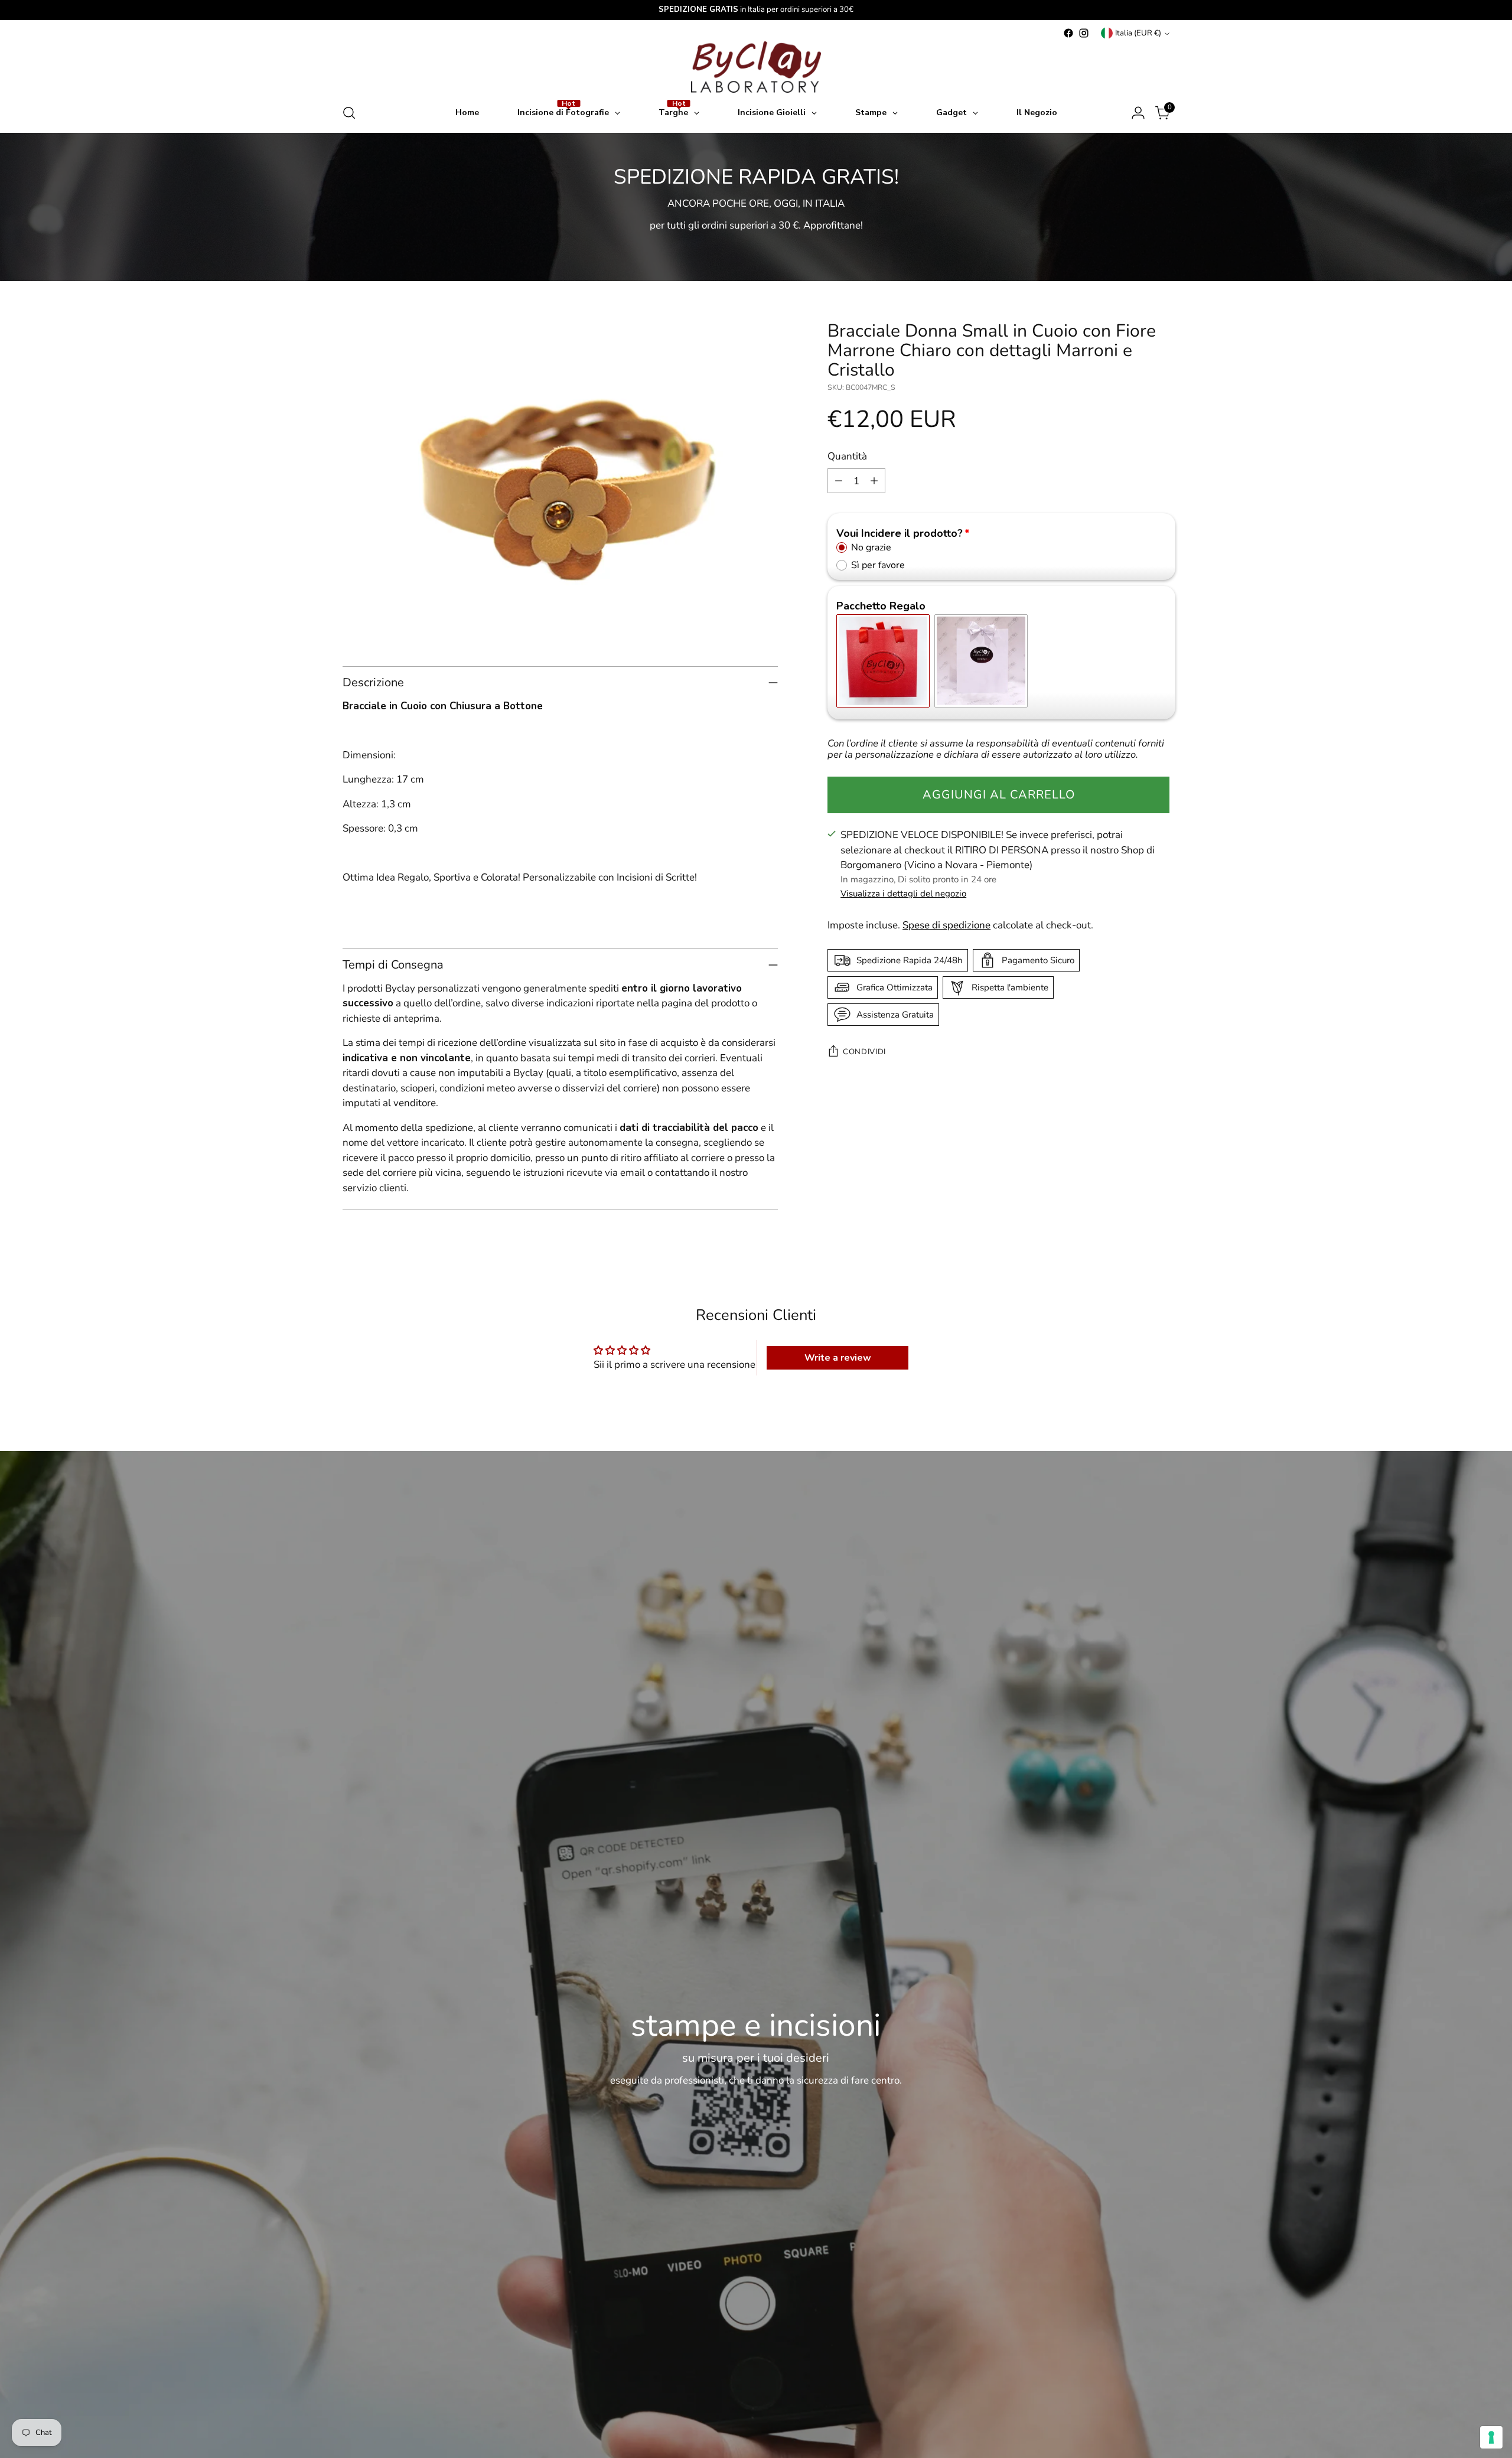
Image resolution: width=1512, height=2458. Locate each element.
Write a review (838, 1358)
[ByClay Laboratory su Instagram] (1084, 33)
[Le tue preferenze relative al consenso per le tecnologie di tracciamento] (1491, 2437)
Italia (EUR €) (1138, 33)
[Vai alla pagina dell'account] (1138, 113)
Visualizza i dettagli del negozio (903, 894)
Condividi (864, 1052)
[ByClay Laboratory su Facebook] (1068, 33)
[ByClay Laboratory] (756, 67)
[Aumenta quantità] (874, 481)
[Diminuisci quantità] (839, 481)
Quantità (847, 456)
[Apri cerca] (349, 113)
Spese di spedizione (946, 925)
